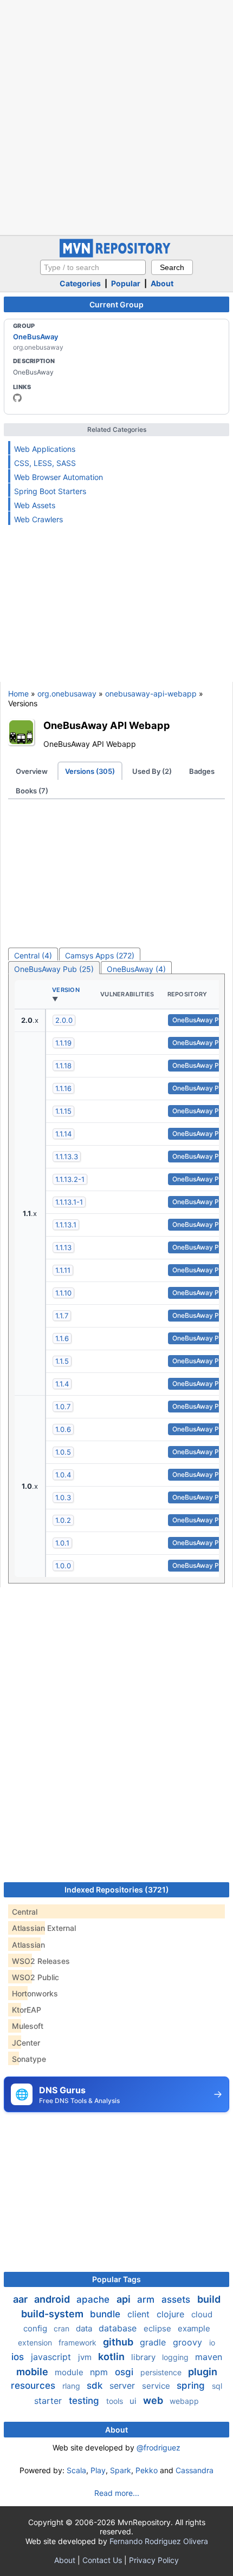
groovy (189, 2342)
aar (21, 2299)
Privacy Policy (154, 2560)
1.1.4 (62, 1384)
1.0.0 (63, 1566)
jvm (86, 2357)
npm (100, 2372)
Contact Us (102, 2560)
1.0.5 (63, 1452)
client (140, 2314)
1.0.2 (63, 1520)
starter (49, 2401)
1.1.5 (62, 1361)
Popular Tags (116, 2279)
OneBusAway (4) (136, 969)
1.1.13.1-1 (69, 1202)
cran (63, 2328)
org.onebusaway (67, 694)
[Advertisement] (116, 116)
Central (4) (33, 955)
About (162, 283)
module (70, 2372)
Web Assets (35, 505)
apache (94, 2299)
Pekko (147, 2470)
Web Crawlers (38, 519)
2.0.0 (64, 1020)
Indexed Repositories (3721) (117, 1890)
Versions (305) (90, 771)
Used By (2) (152, 771)
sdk (96, 2386)
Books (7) (32, 791)
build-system (53, 2314)
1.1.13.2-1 (70, 1179)
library (144, 2357)
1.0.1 (62, 1543)
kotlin (112, 2357)
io (212, 2342)
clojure (172, 2314)
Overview (32, 771)
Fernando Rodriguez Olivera (159, 2541)
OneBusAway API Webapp (107, 725)
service (157, 2386)
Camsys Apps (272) (100, 955)
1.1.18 (63, 1066)
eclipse (158, 2328)
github (119, 2342)
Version (66, 990)
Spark (121, 2470)
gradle (154, 2342)
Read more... (117, 2493)
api (125, 2299)
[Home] (116, 255)
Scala (76, 2470)
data (85, 2328)
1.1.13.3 (67, 1156)
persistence (162, 2372)
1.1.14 (63, 1134)
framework (79, 2342)
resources (34, 2386)
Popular (126, 283)
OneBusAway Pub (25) (54, 969)
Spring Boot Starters (50, 491)
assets (177, 2299)
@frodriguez (158, 2447)
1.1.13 (63, 1247)
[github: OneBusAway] (17, 398)
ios (19, 2357)
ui (134, 2401)
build (209, 2299)
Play (98, 2470)
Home (18, 694)
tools (116, 2401)
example (194, 2328)
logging (176, 2357)
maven (209, 2357)
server (124, 2386)
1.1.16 (63, 1088)
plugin (203, 2372)
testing (85, 2401)
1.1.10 (63, 1293)
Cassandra (195, 2470)
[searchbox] (93, 267)
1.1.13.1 (66, 1225)
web (154, 2400)
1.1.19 (63, 1043)
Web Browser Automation (59, 477)
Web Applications (45, 449)
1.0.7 (63, 1407)
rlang (72, 2386)
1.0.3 (63, 1497)
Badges (202, 771)
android (53, 2299)
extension (36, 2342)
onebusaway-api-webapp (151, 694)
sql (217, 2386)
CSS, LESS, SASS (45, 463)
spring (192, 2386)
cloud (202, 2314)
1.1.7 (62, 1316)
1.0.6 (63, 1429)
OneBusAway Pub (200, 1020)
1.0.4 (63, 1475)
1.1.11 (63, 1270)
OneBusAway (35, 337)
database (119, 2328)
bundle (106, 2314)
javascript (52, 2357)
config (36, 2328)
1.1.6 (62, 1338)
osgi (125, 2372)
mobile (33, 2372)
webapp (184, 2401)
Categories (80, 283)
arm (147, 2299)
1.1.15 (63, 1111)
